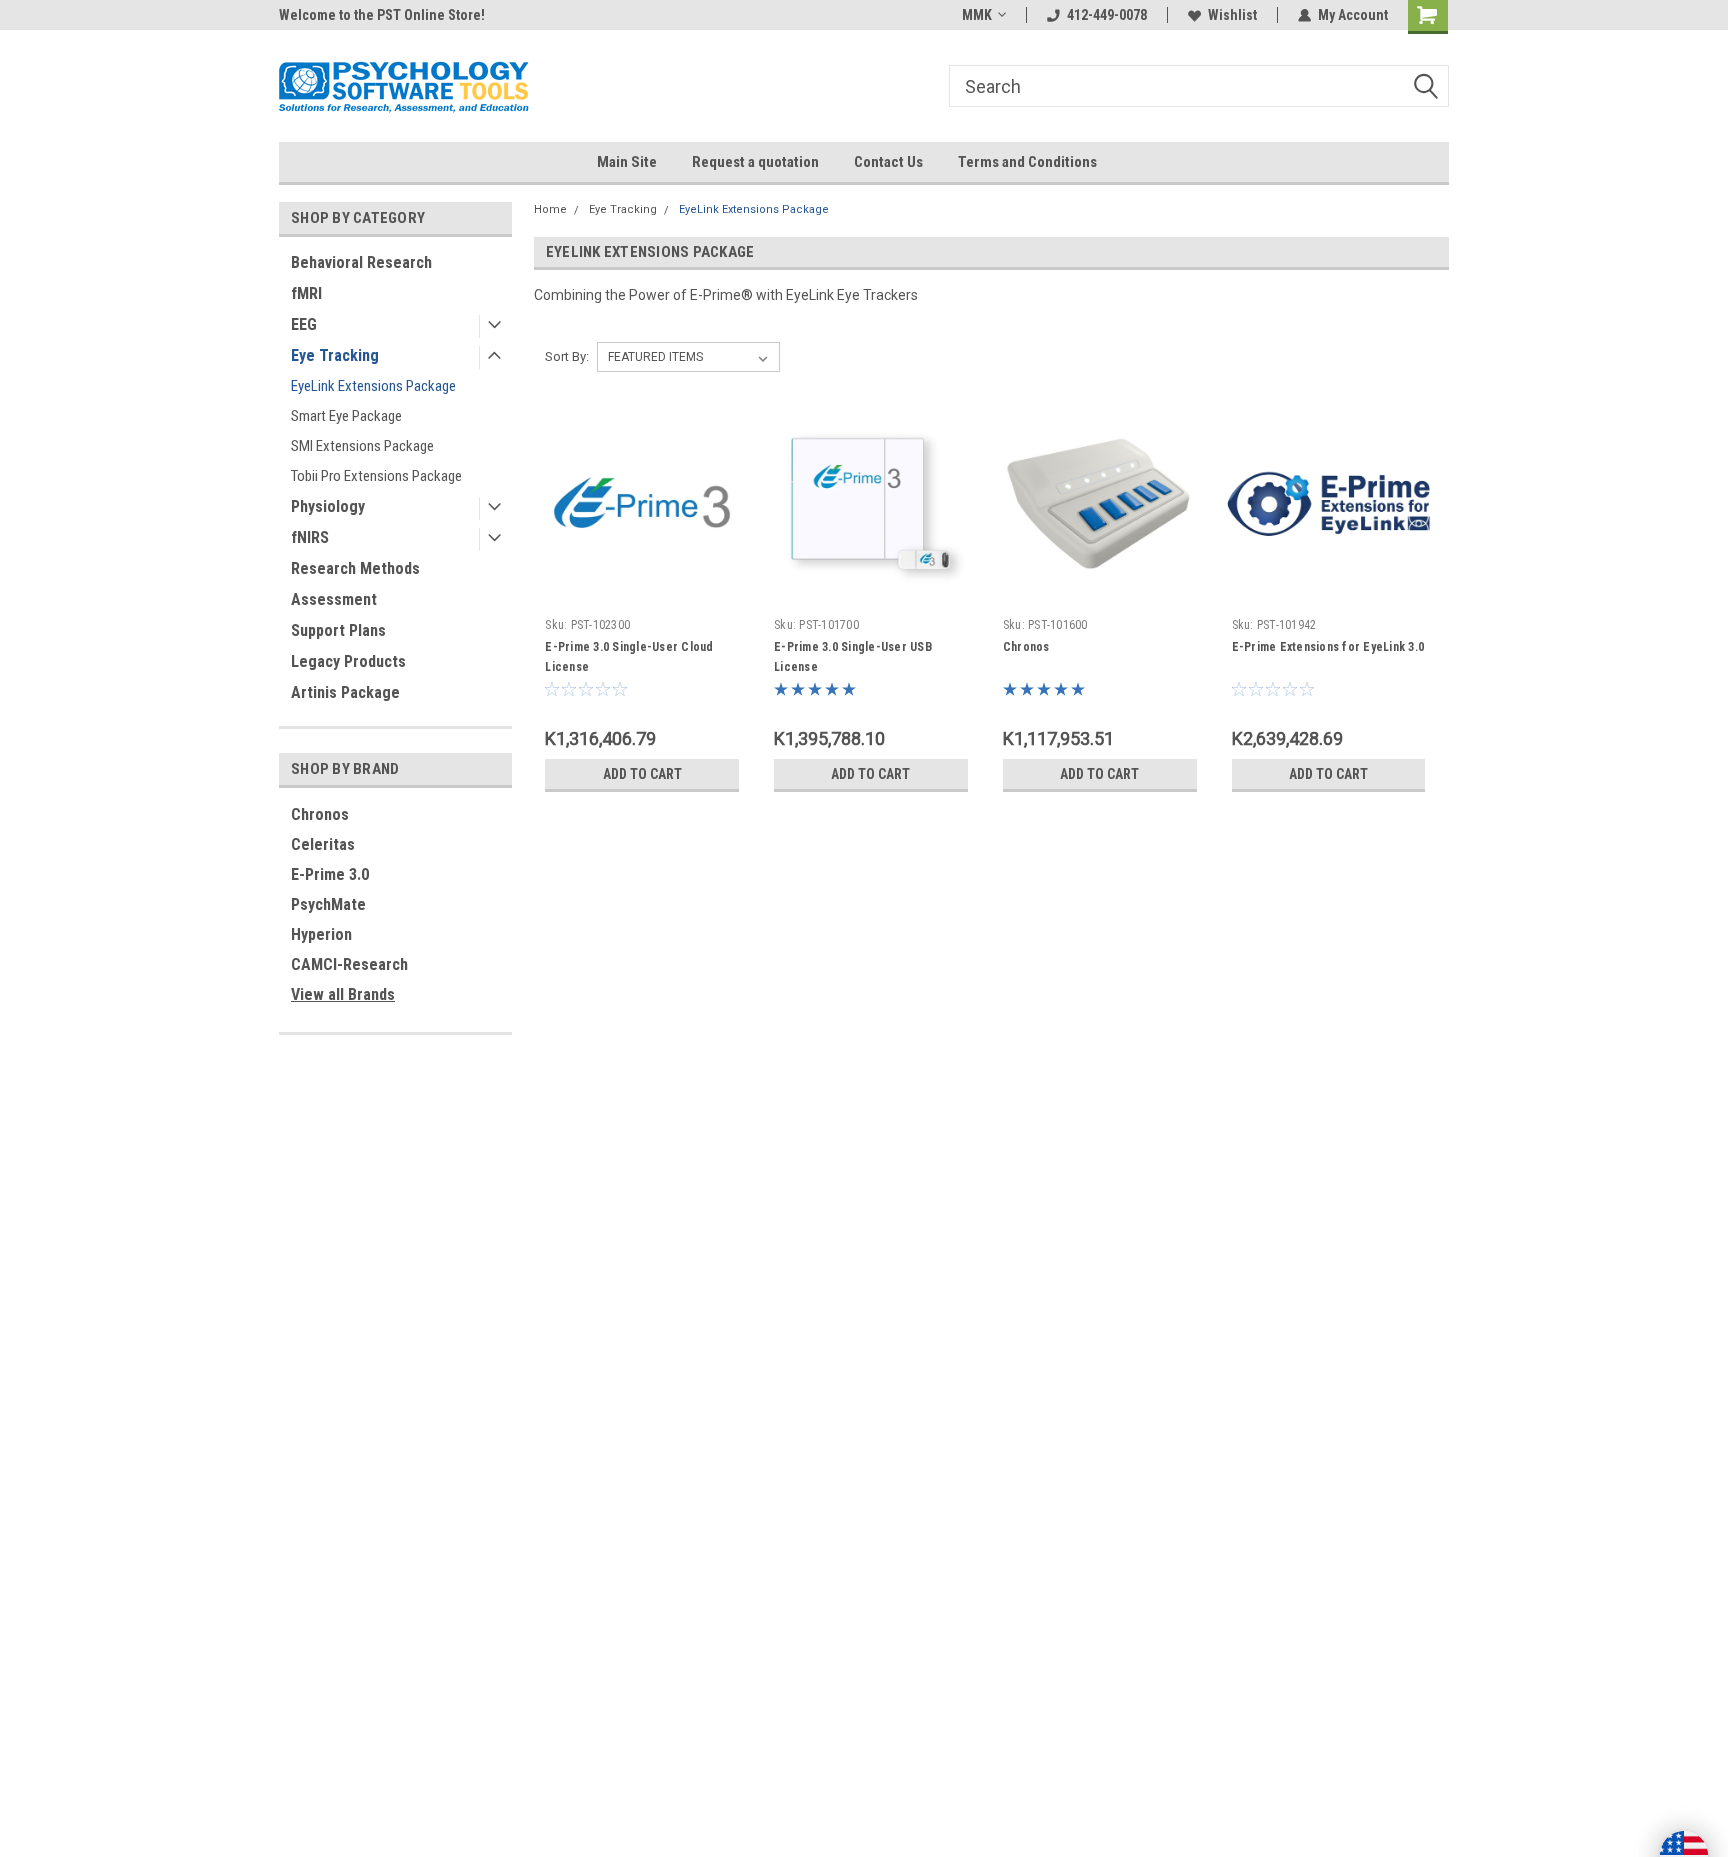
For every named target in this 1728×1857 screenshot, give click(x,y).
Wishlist (1232, 15)
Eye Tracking (335, 355)
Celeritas (323, 844)
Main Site (627, 162)
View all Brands (343, 994)
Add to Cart (642, 774)
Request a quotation (755, 162)
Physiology (328, 506)
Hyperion (321, 934)
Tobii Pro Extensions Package (376, 476)
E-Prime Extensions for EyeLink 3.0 (1328, 647)
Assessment (334, 599)
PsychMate (328, 904)
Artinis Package (345, 692)
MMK (977, 15)
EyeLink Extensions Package (373, 386)
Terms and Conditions (1027, 162)
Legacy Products (348, 661)
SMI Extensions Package (362, 446)
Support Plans (338, 630)
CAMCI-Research (349, 964)
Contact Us (888, 162)
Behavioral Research (361, 262)
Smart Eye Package (346, 416)
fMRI (306, 293)
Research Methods (355, 568)
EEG (304, 324)
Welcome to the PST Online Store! (382, 15)
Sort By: (567, 356)
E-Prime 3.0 (330, 874)
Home (550, 209)
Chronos (320, 814)
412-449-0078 (1107, 15)
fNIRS (310, 537)
